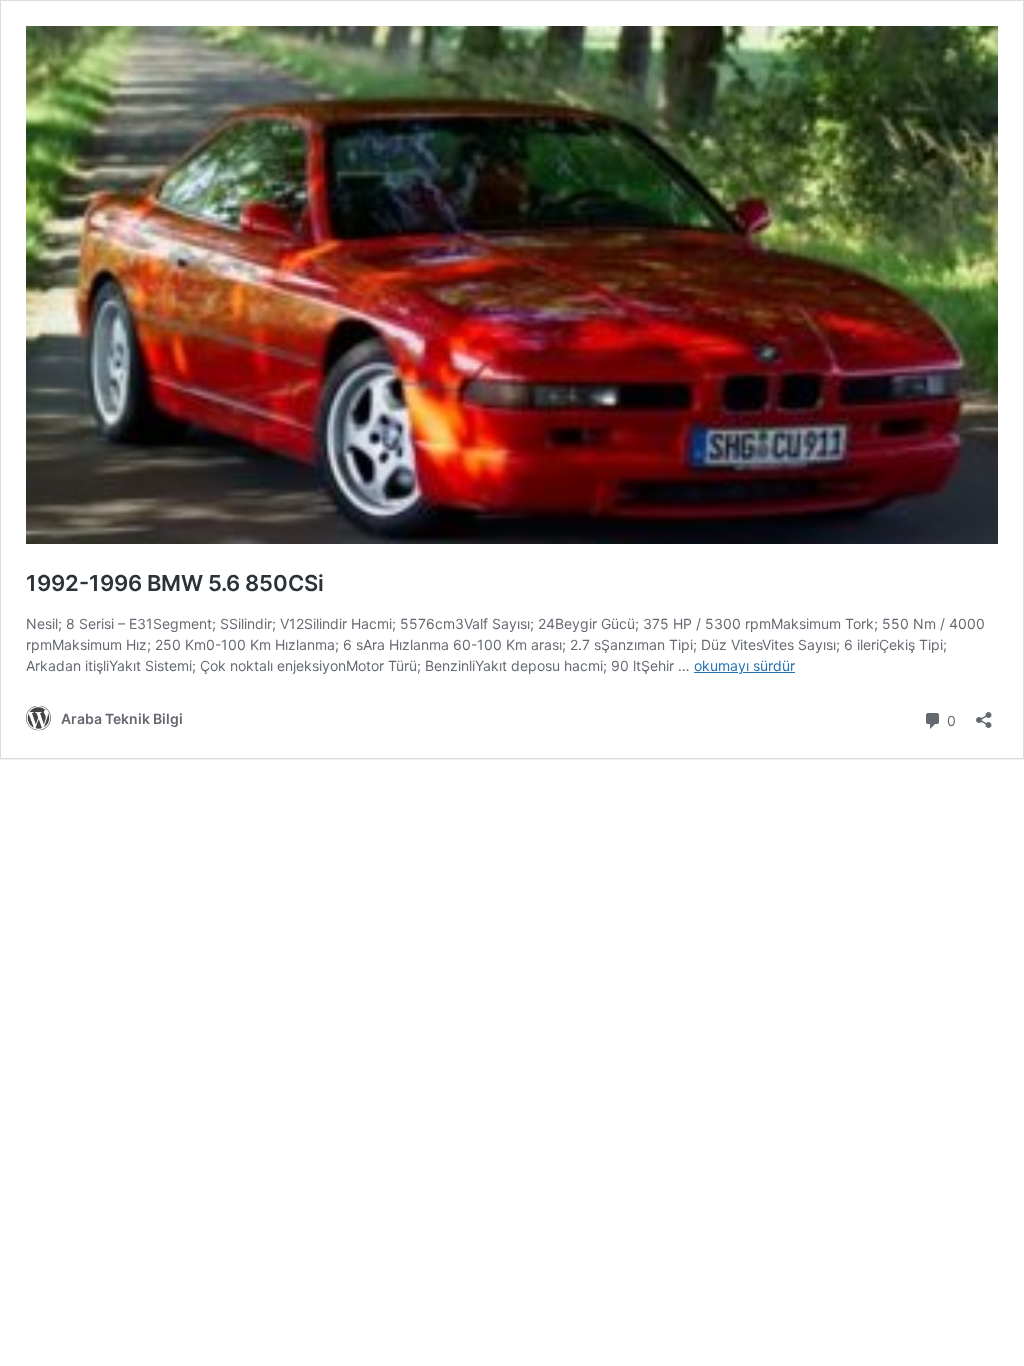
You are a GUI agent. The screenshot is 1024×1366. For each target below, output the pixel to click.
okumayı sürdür (744, 665)
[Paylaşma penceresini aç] (984, 713)
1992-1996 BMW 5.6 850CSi (175, 583)
